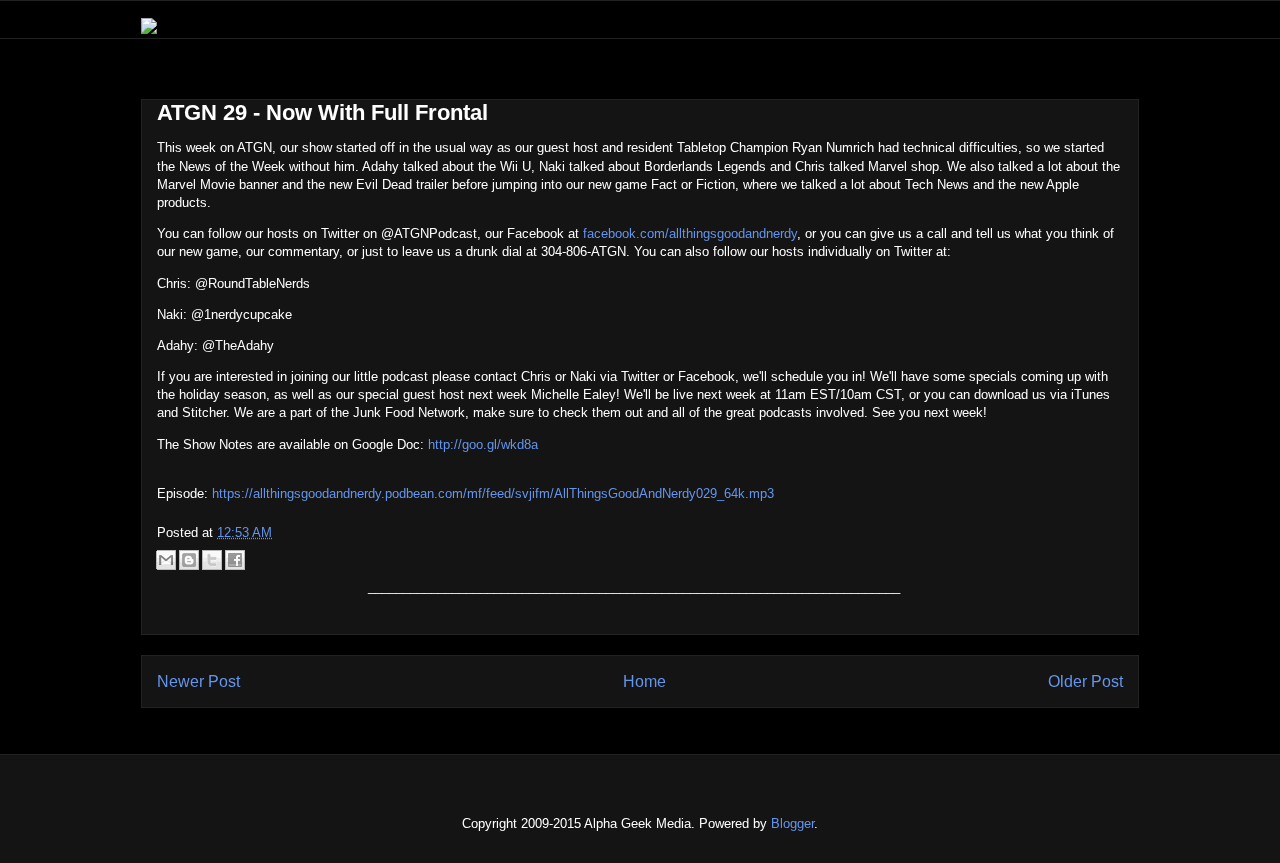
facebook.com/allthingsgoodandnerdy (690, 233)
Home (644, 681)
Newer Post (198, 681)
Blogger (792, 823)
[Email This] (166, 560)
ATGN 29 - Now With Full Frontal (322, 112)
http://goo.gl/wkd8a (483, 444)
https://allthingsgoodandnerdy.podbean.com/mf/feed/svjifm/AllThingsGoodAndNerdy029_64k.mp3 (493, 493)
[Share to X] (212, 560)
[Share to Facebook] (235, 560)
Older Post (1085, 681)
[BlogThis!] (189, 560)
